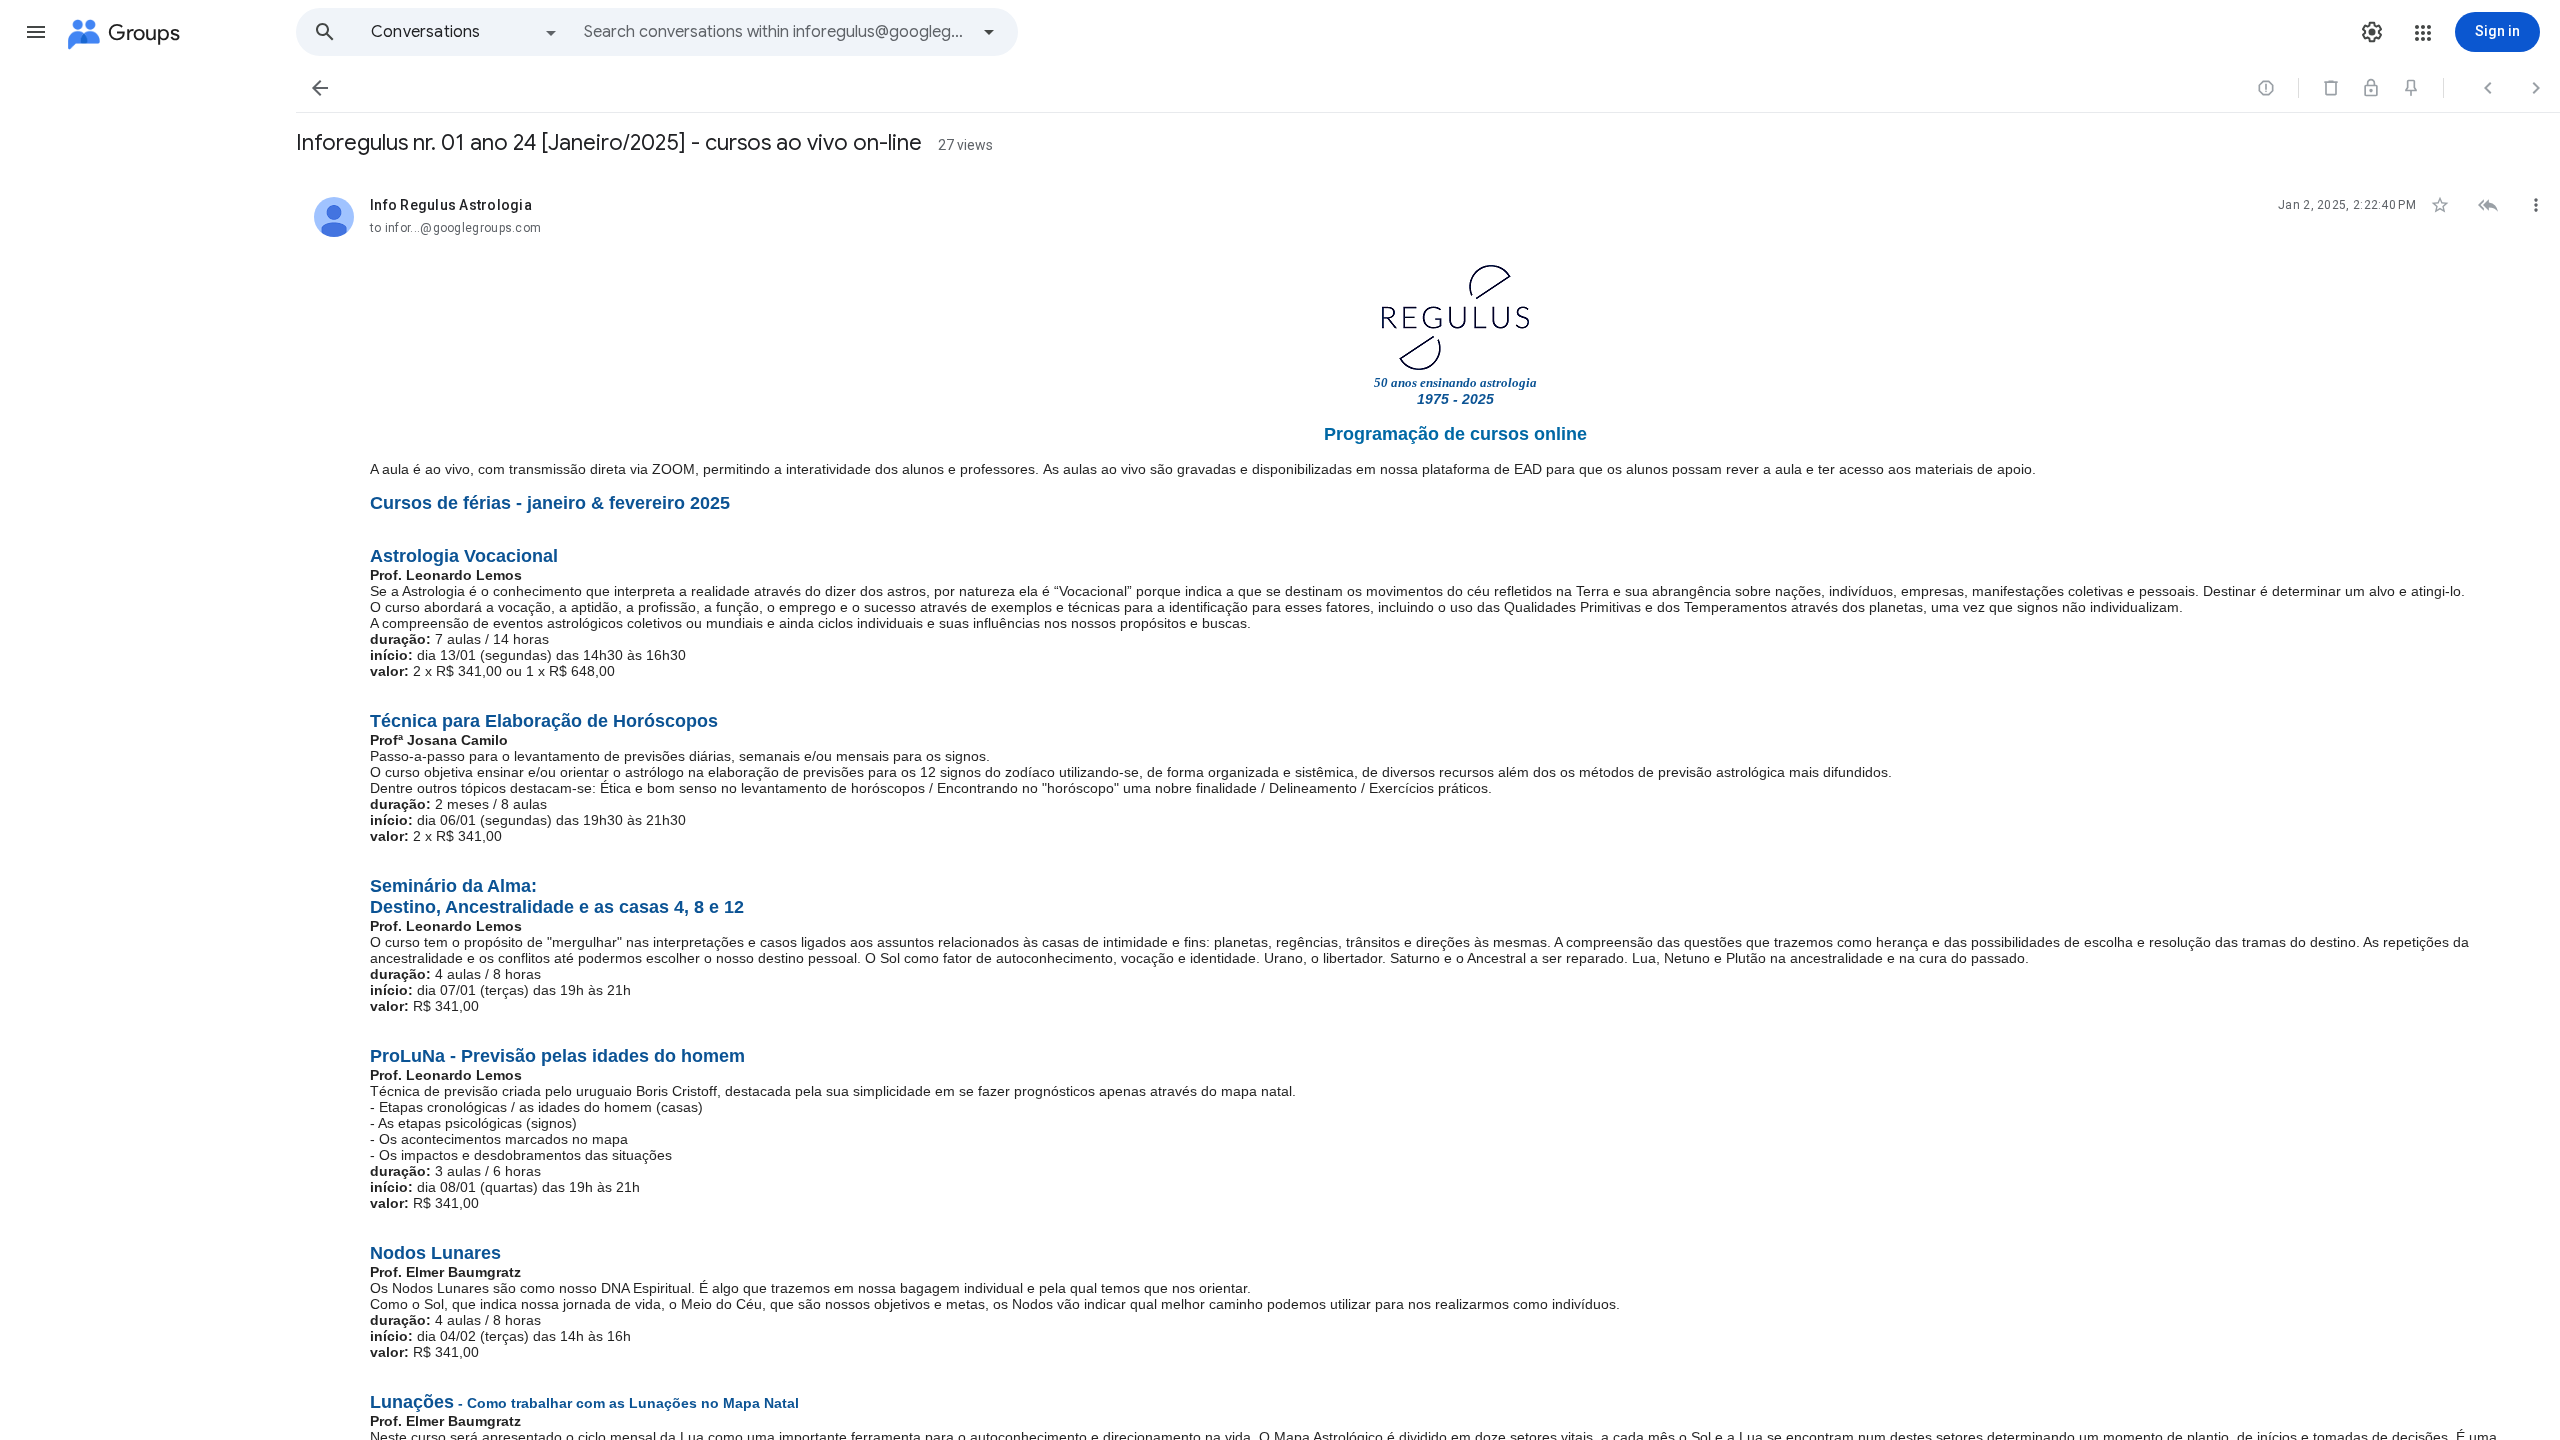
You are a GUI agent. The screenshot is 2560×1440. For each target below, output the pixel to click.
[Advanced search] (989, 32)
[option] (465, 32)
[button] (36, 32)
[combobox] (776, 32)
